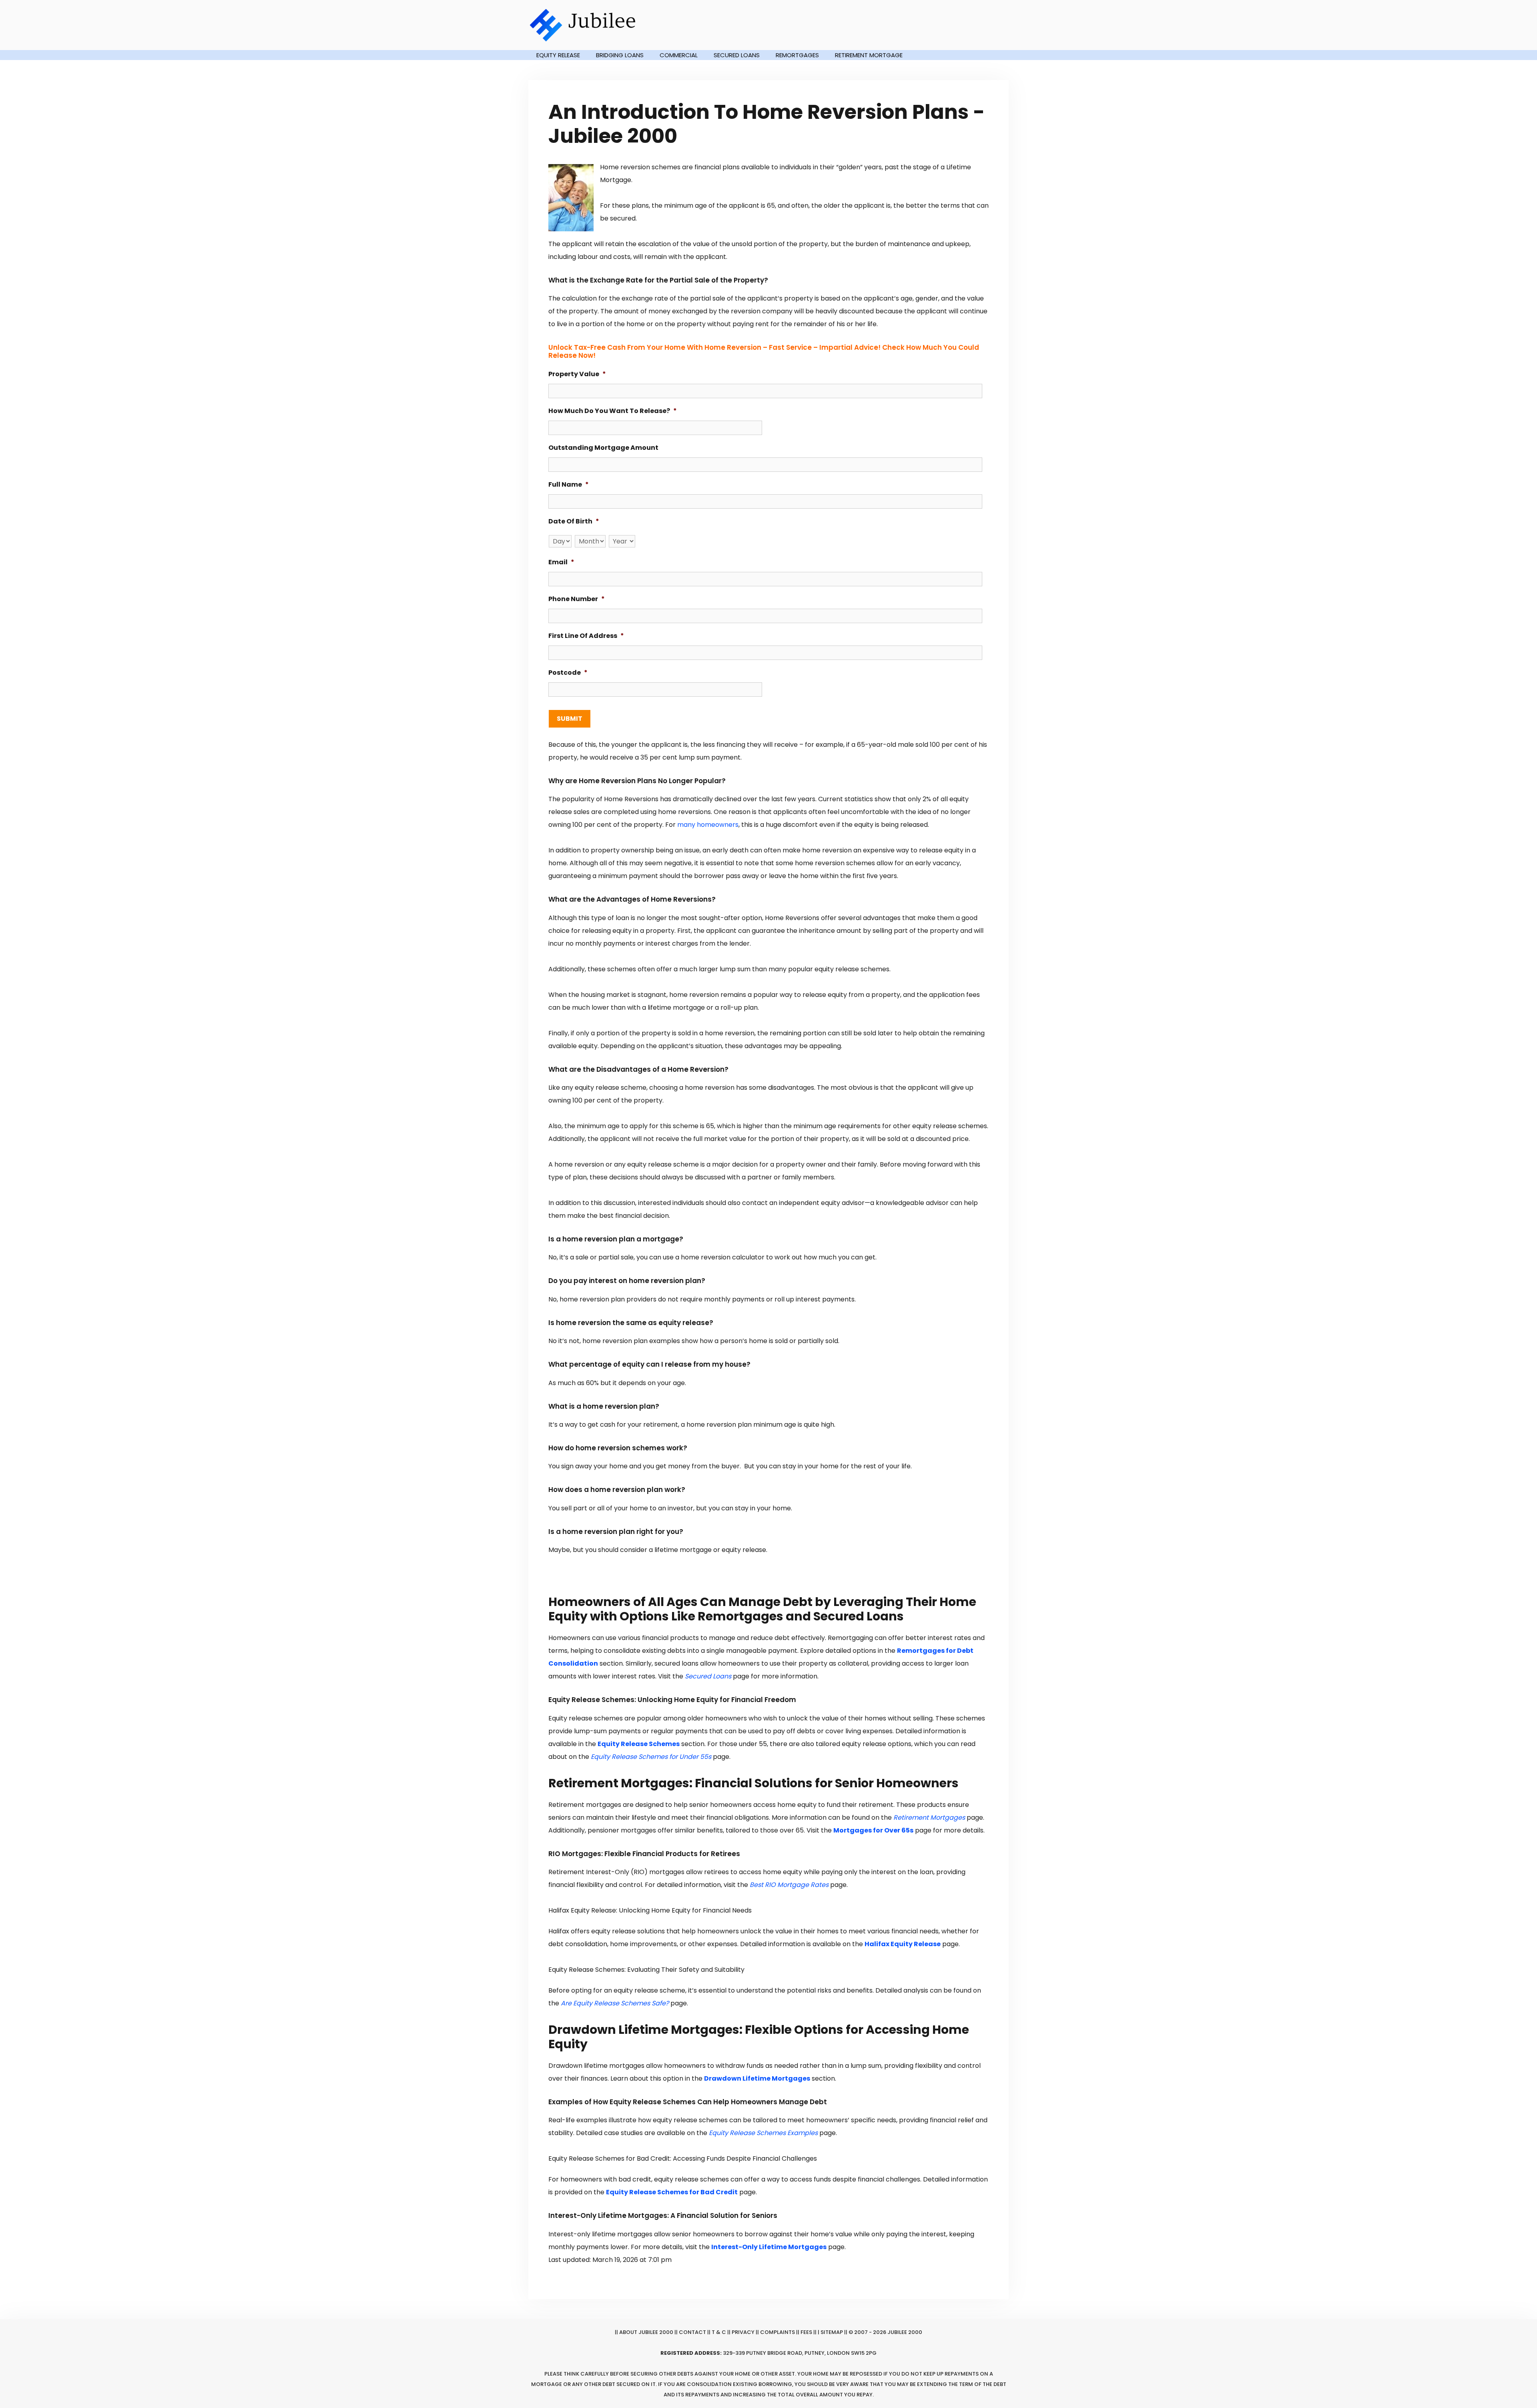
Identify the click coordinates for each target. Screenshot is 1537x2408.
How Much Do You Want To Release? (613, 411)
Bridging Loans (620, 55)
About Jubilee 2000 (646, 2332)
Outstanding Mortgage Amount (603, 448)
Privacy (743, 2332)
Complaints (778, 2332)
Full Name (569, 485)
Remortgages (797, 55)
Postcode (568, 673)
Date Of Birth (574, 522)
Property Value (577, 374)
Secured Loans (737, 55)
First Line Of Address (586, 636)
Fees (806, 2332)
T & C (719, 2332)
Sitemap (832, 2332)
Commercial (679, 55)
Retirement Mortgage (869, 55)
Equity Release (558, 55)
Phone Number (577, 599)
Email (561, 562)
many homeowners (708, 825)
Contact (692, 2332)
